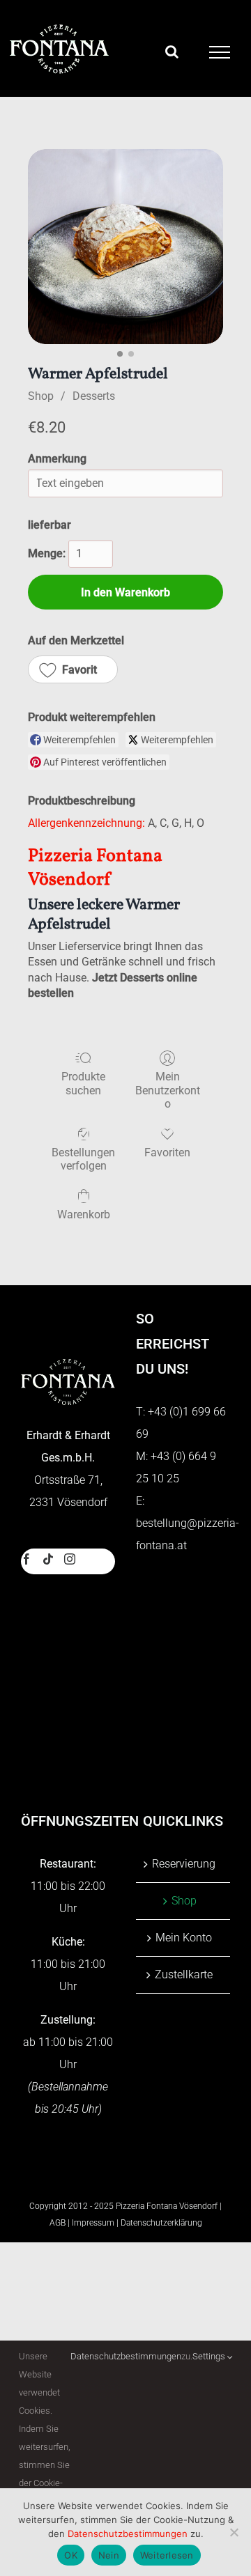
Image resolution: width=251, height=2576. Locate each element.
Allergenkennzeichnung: (86, 823)
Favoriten (167, 1153)
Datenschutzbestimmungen (126, 2356)
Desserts (94, 396)
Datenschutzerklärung (161, 2223)
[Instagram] (70, 1559)
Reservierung (184, 1864)
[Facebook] (26, 1559)
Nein (109, 2555)
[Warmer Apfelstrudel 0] (125, 247)
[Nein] (234, 2532)
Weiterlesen (167, 2555)
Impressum (93, 2223)
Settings (210, 2356)
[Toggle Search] (172, 52)
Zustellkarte (184, 1974)
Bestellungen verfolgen (83, 1159)
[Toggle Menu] (220, 52)
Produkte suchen (83, 1083)
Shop (41, 396)
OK (71, 2555)
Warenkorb (84, 1215)
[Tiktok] (48, 1559)
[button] (73, 669)
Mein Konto (184, 1938)
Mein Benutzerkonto (168, 1090)
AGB (58, 2223)
